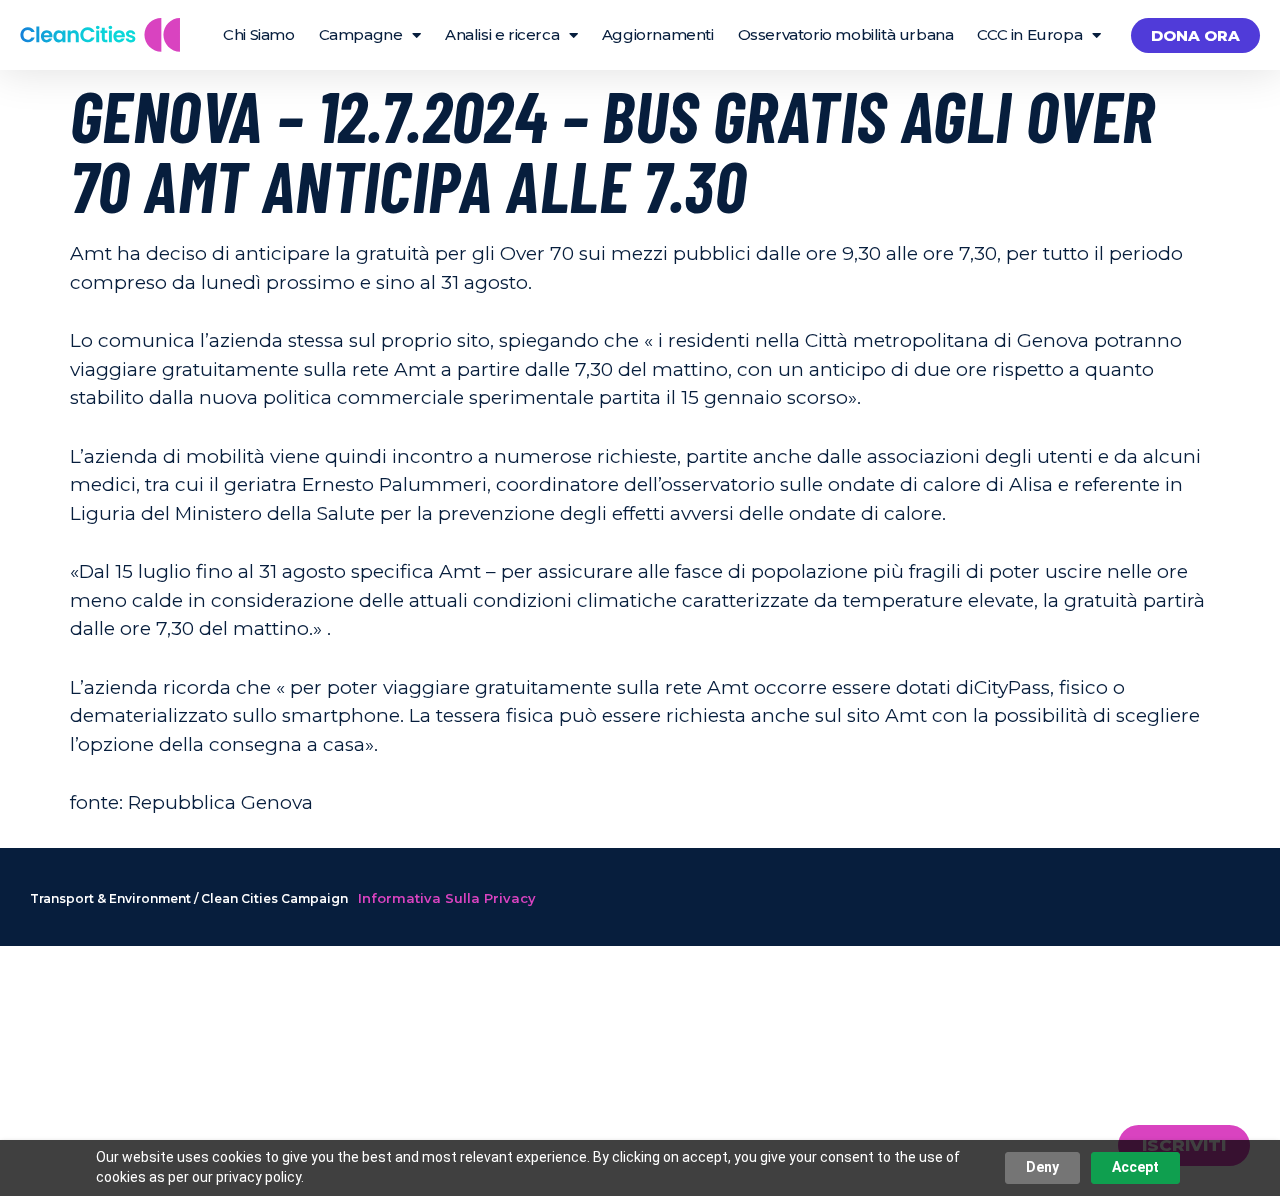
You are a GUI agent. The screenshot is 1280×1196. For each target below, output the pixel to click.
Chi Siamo (258, 34)
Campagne (361, 34)
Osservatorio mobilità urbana (846, 34)
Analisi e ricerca (502, 34)
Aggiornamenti (658, 34)
